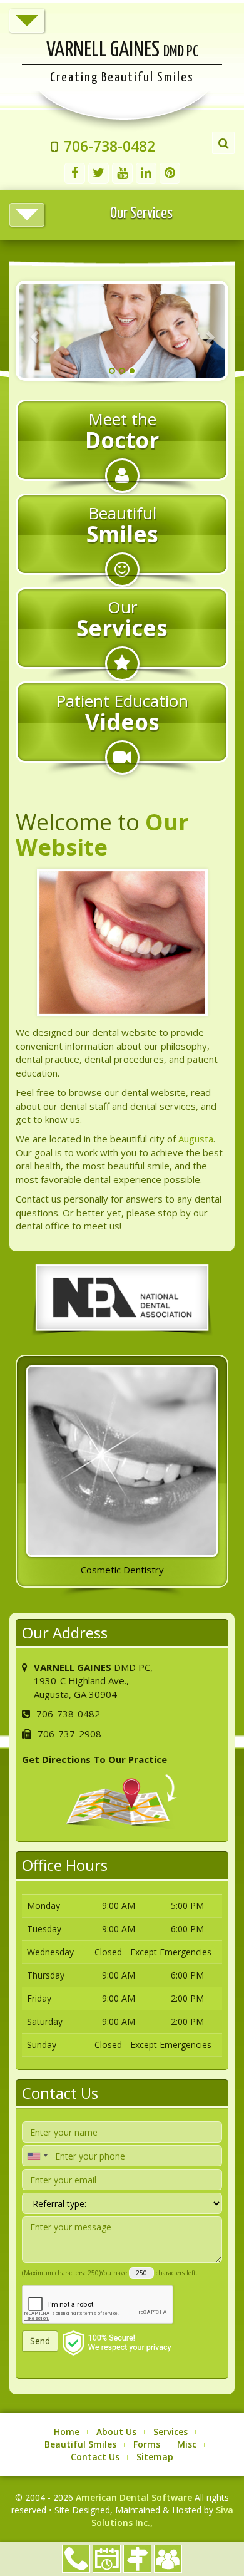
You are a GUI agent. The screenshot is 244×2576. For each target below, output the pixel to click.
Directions (137, 2559)
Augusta (196, 1139)
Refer (168, 2559)
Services (170, 2432)
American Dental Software (135, 2497)
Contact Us (95, 2457)
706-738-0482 (76, 2559)
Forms (147, 2444)
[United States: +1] (37, 2156)
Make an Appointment (107, 2559)
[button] (34, 331)
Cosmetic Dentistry (122, 1570)
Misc (187, 2444)
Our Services (141, 214)
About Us (116, 2432)
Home (67, 2432)
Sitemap (155, 2457)
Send (40, 2341)
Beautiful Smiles (80, 2444)
